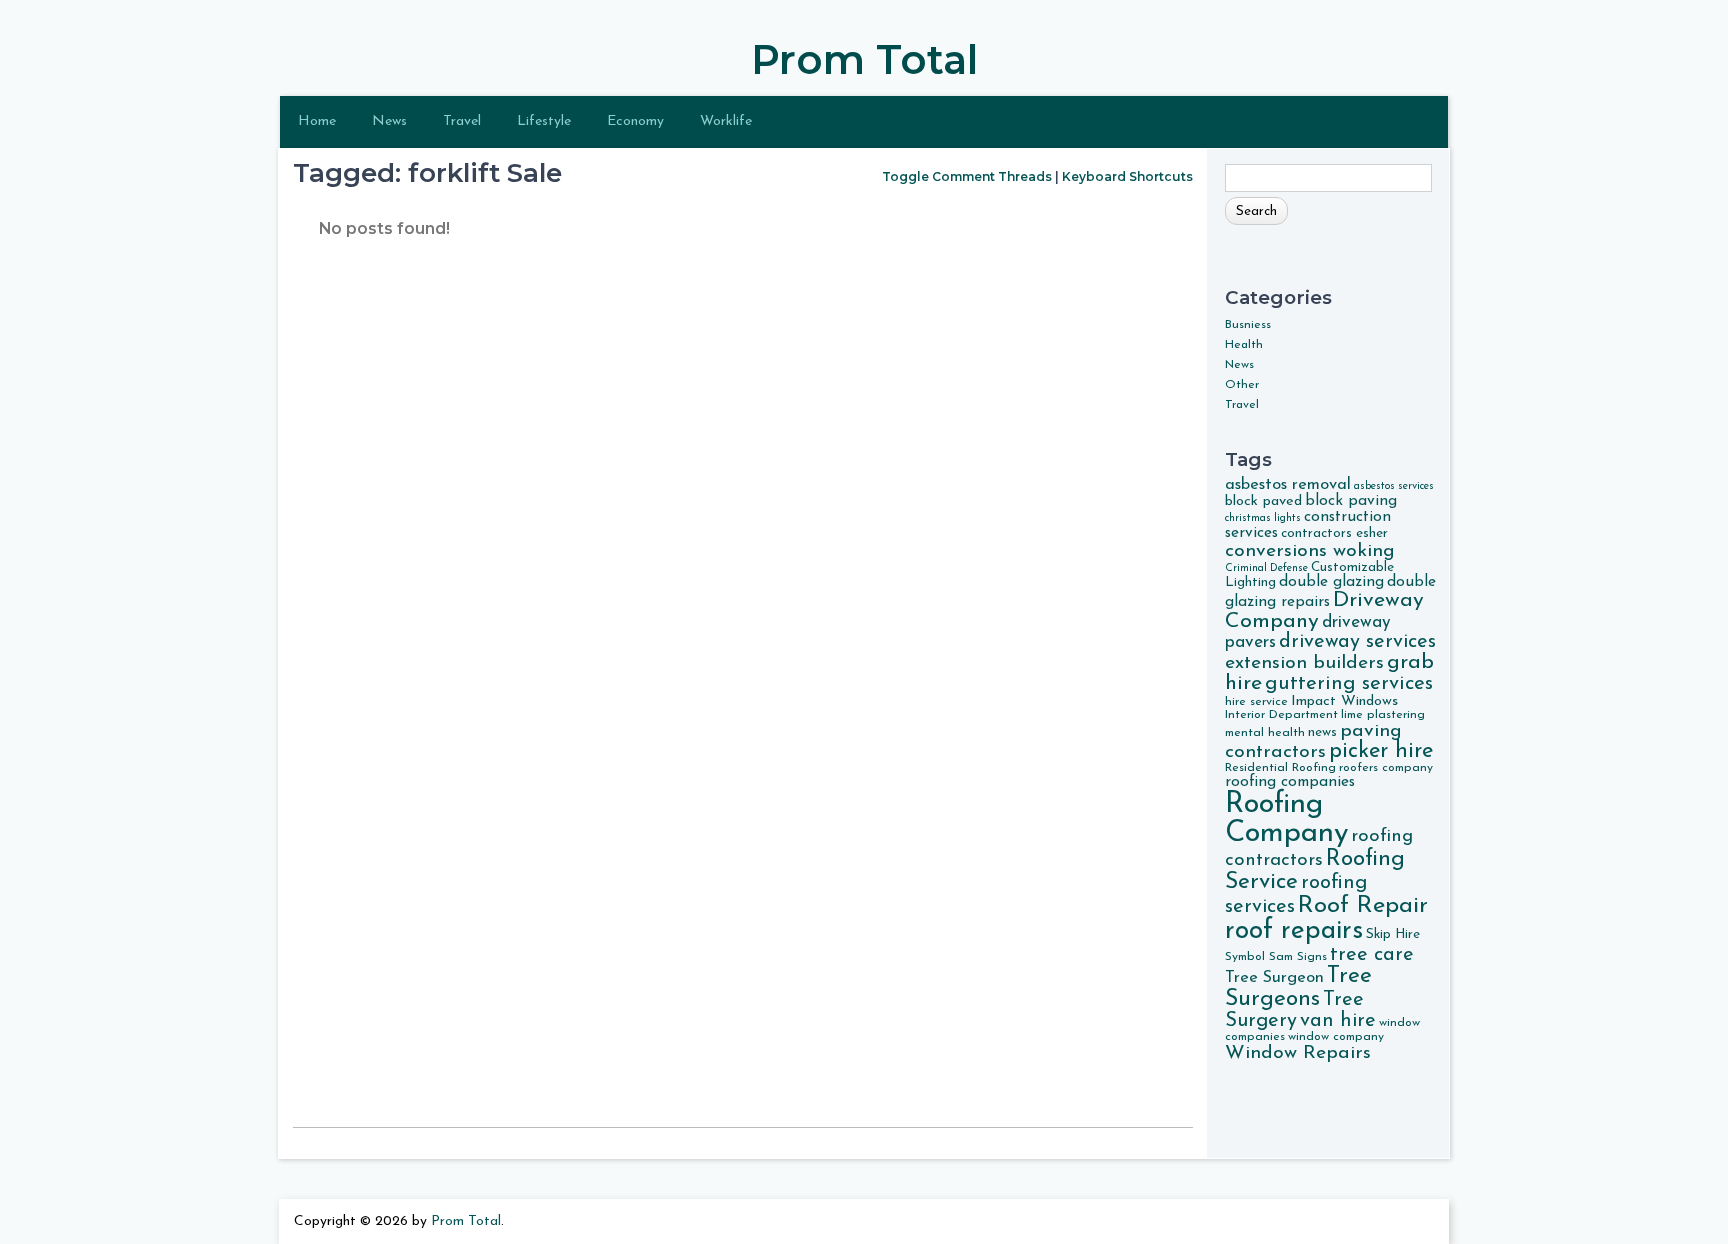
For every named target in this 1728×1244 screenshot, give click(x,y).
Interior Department (1281, 715)
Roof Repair (1363, 906)
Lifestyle (544, 121)
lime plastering (1383, 715)
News (389, 121)
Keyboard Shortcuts (1127, 176)
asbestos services (1394, 486)
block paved (1263, 501)
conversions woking (1310, 551)
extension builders (1304, 663)
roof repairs (1294, 931)
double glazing (1331, 582)
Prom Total (864, 59)
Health (1244, 345)
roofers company (1386, 768)
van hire (1338, 1021)
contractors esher (1334, 533)
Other (1242, 385)
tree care (1372, 955)
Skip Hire (1393, 934)
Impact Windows (1344, 701)
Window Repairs (1298, 1053)
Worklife (726, 121)
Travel (462, 121)
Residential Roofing (1280, 768)
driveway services (1357, 642)
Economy (635, 121)
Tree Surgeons (1298, 988)
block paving (1351, 501)
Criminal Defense (1266, 568)
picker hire (1381, 751)
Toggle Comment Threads (967, 176)
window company (1336, 1037)
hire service (1256, 702)
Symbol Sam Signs (1276, 957)
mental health (1265, 733)
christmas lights (1263, 518)
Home (317, 121)
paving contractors (1313, 741)
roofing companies (1290, 782)
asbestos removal (1288, 485)
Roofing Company (1286, 819)
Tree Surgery (1294, 1010)
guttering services (1349, 684)
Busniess (1248, 325)
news (1322, 732)
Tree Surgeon (1274, 978)
